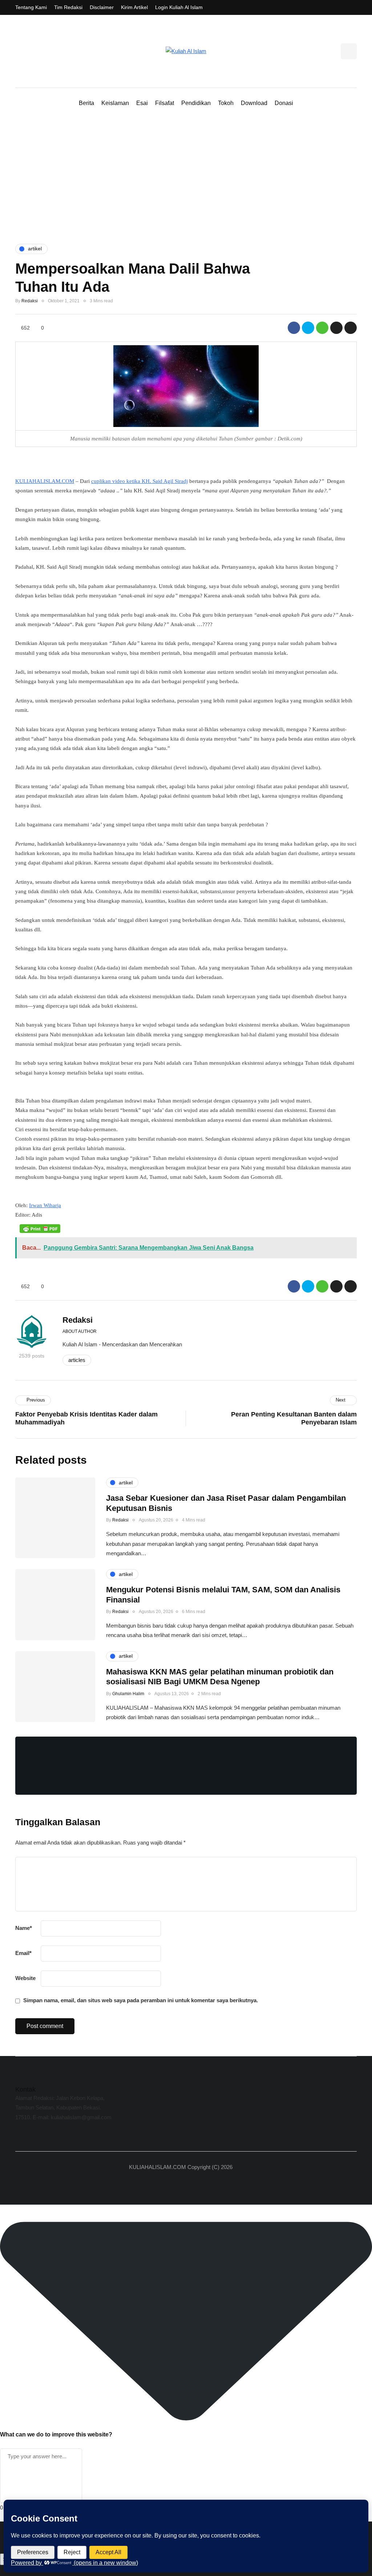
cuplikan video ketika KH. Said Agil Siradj (139, 481)
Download (254, 103)
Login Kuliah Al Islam (179, 7)
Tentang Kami (31, 7)
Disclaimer (102, 7)
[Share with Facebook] (294, 328)
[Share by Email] (351, 328)
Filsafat (165, 103)
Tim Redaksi (68, 7)
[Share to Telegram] (336, 328)
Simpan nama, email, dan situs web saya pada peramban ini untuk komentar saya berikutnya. (141, 2000)
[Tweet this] (308, 328)
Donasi (284, 103)
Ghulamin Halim (128, 1694)
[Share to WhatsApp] (322, 328)
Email (23, 1953)
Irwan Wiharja (45, 1205)
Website (25, 1978)
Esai (142, 103)
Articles (77, 1360)
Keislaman (115, 103)
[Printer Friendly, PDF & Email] (40, 1228)
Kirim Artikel (134, 7)
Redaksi (30, 301)
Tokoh (226, 103)
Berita (86, 103)
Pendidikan (196, 103)
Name (24, 1928)
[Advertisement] (186, 177)
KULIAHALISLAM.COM (45, 481)
